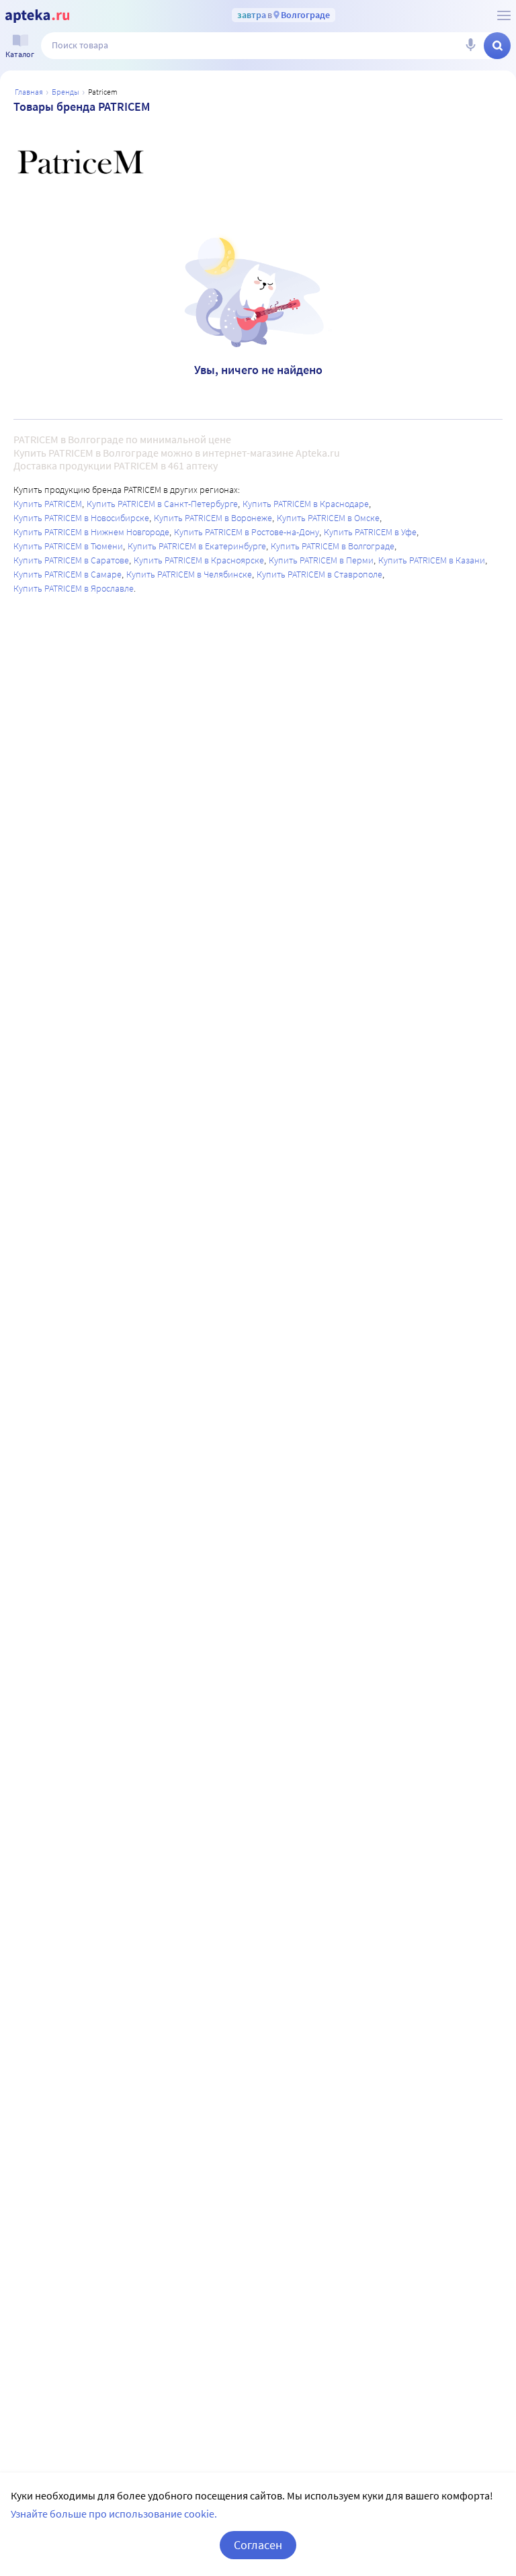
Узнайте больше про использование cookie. (114, 2514)
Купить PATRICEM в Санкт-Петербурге (162, 504)
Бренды (66, 92)
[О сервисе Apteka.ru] (504, 15)
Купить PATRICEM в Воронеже (213, 518)
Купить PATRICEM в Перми (321, 560)
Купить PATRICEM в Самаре (68, 574)
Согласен (258, 2545)
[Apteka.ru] (37, 16)
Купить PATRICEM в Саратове (71, 560)
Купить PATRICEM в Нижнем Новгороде (91, 532)
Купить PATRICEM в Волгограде (333, 546)
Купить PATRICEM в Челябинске (189, 574)
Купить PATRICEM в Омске (328, 518)
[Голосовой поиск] (470, 46)
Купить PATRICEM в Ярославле (74, 588)
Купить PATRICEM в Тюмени (68, 546)
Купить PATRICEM (48, 504)
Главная (29, 92)
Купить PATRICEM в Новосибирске (81, 518)
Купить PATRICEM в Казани (432, 560)
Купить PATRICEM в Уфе (370, 532)
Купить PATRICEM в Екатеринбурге (197, 546)
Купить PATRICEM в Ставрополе (319, 574)
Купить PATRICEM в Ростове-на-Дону (247, 532)
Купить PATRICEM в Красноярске (199, 560)
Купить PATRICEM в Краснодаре (306, 504)
